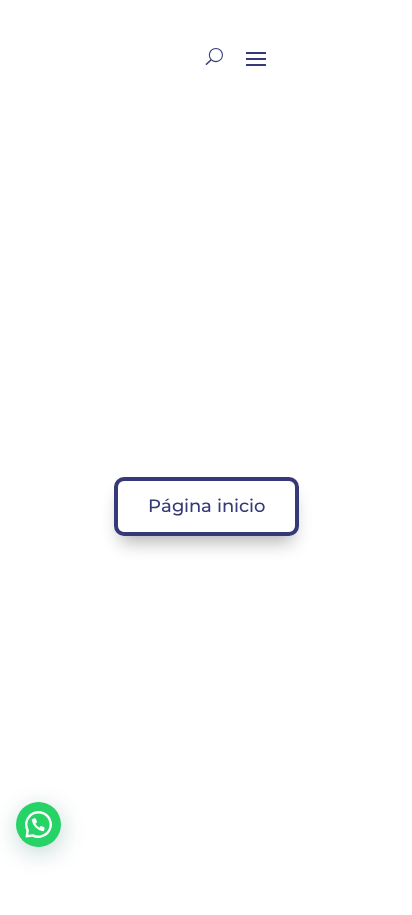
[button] (38, 824)
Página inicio (206, 506)
